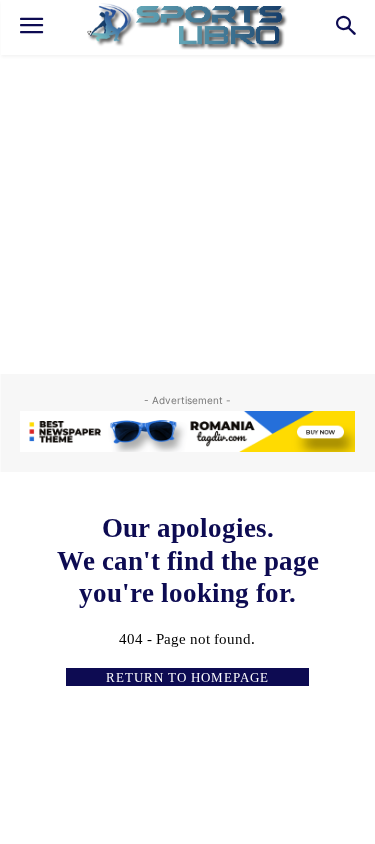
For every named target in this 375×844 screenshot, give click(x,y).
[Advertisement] (187, 204)
